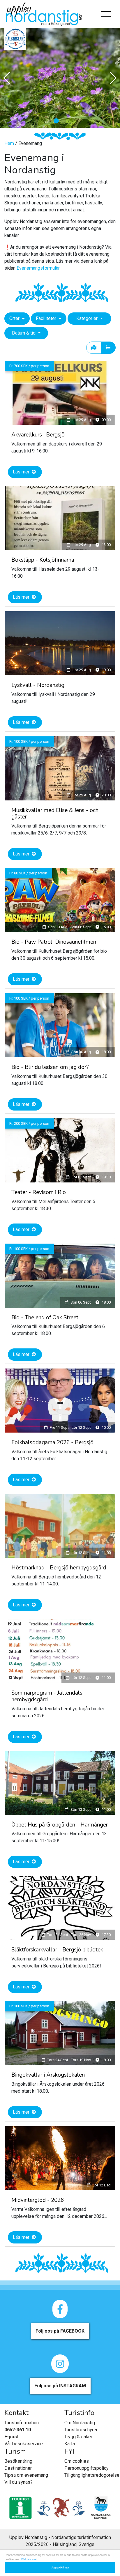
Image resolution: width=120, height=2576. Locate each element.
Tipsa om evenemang (26, 2475)
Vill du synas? (18, 2482)
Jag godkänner (60, 2567)
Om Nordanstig (80, 2423)
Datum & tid (24, 333)
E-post (12, 2437)
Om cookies (77, 2461)
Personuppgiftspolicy (87, 2468)
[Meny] (106, 14)
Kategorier (88, 318)
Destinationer (18, 2468)
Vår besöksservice (24, 2444)
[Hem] (44, 14)
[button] (56, 121)
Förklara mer (29, 2559)
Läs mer (22, 472)
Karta (70, 2444)
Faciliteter (47, 318)
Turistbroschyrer (81, 2430)
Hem (10, 143)
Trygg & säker (78, 2437)
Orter (15, 318)
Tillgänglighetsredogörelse (92, 2475)
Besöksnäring (18, 2461)
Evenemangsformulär (38, 268)
